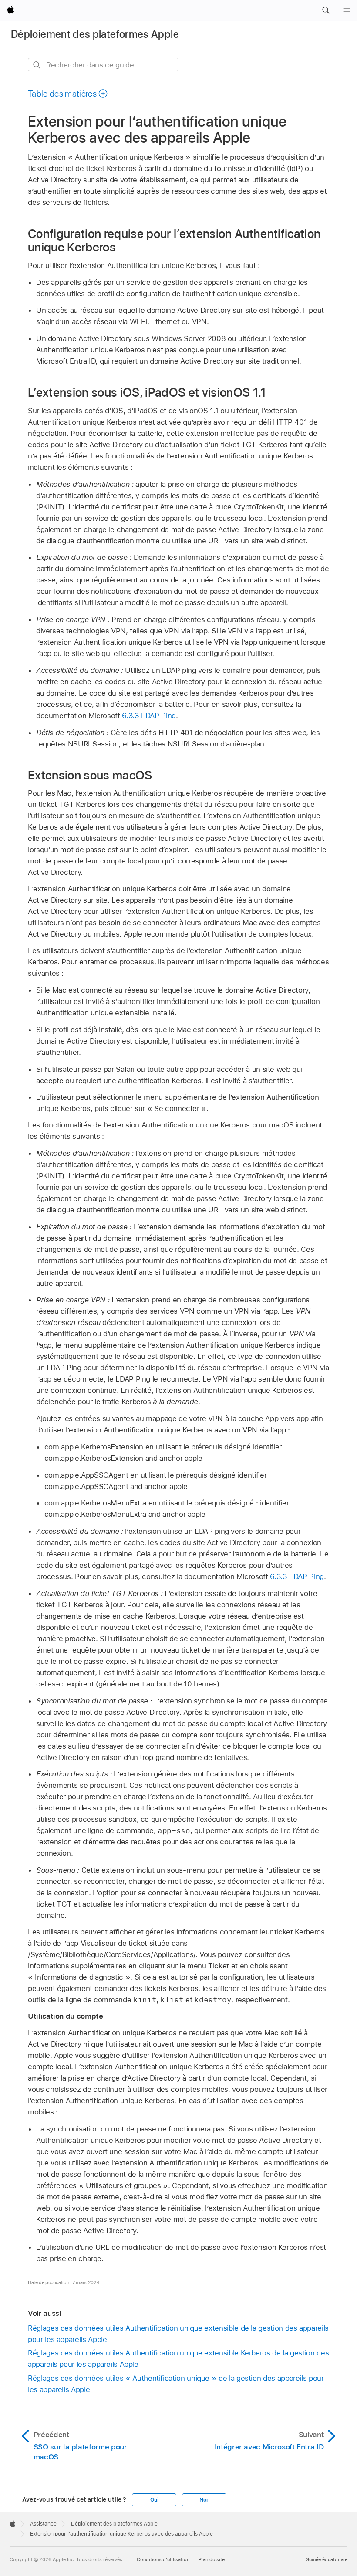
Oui (154, 2500)
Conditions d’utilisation (163, 2559)
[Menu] (347, 10)
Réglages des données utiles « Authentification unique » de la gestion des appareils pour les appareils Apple (176, 2384)
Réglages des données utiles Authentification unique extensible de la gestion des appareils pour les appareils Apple (178, 2334)
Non (204, 2500)
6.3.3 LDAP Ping (149, 716)
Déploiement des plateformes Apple (95, 34)
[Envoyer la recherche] (37, 65)
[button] (326, 10)
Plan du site (212, 2559)
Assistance (43, 2524)
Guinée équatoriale (327, 2559)
